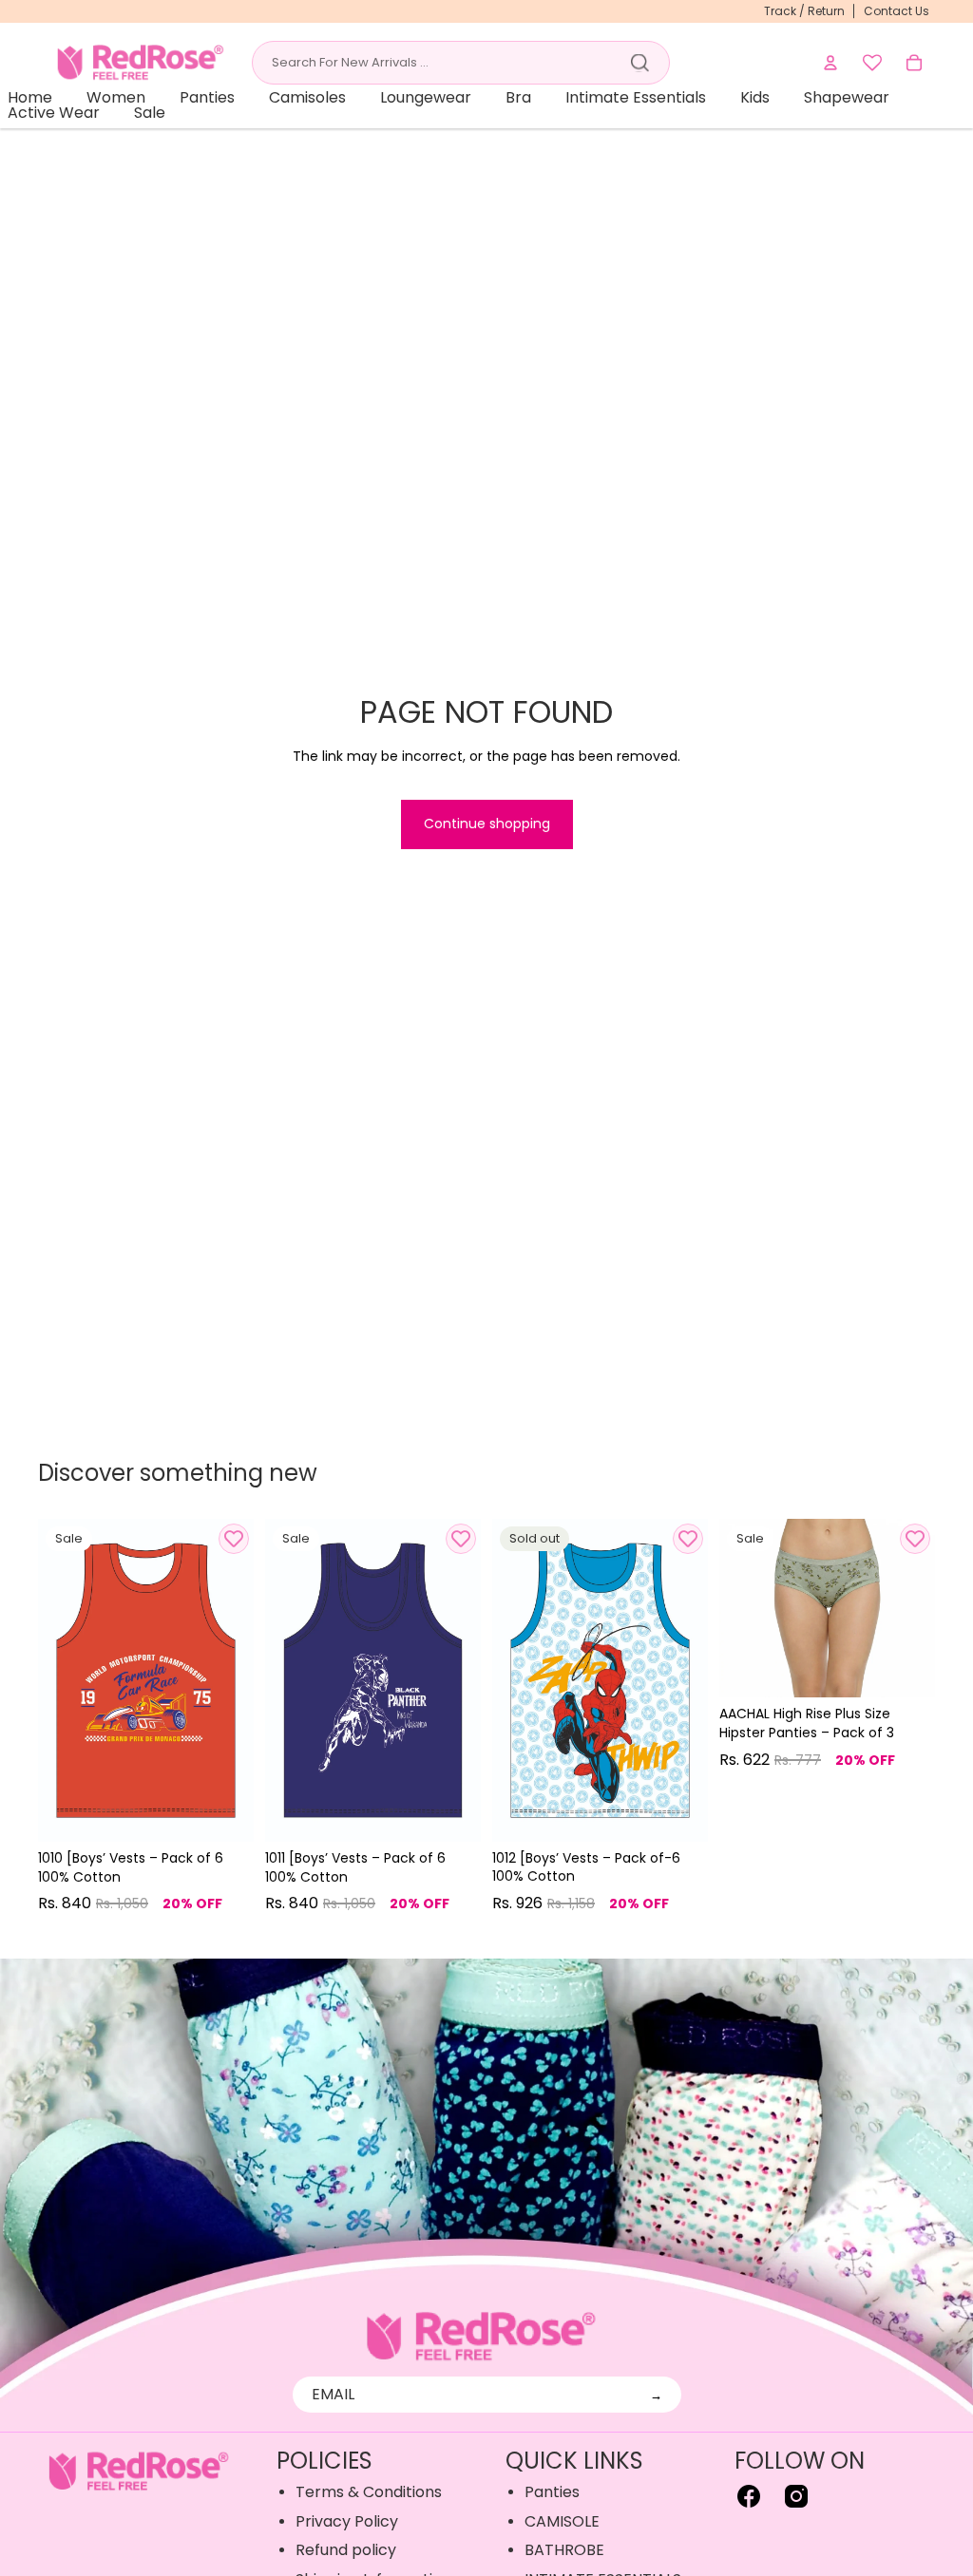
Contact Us (897, 11)
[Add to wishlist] (234, 1539)
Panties (552, 2492)
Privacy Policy (347, 2521)
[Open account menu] (830, 63)
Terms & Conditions (369, 2492)
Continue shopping (487, 824)
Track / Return (804, 11)
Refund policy (346, 2550)
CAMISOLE (562, 2521)
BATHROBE (564, 2550)
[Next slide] (239, 1680)
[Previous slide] (53, 1680)
